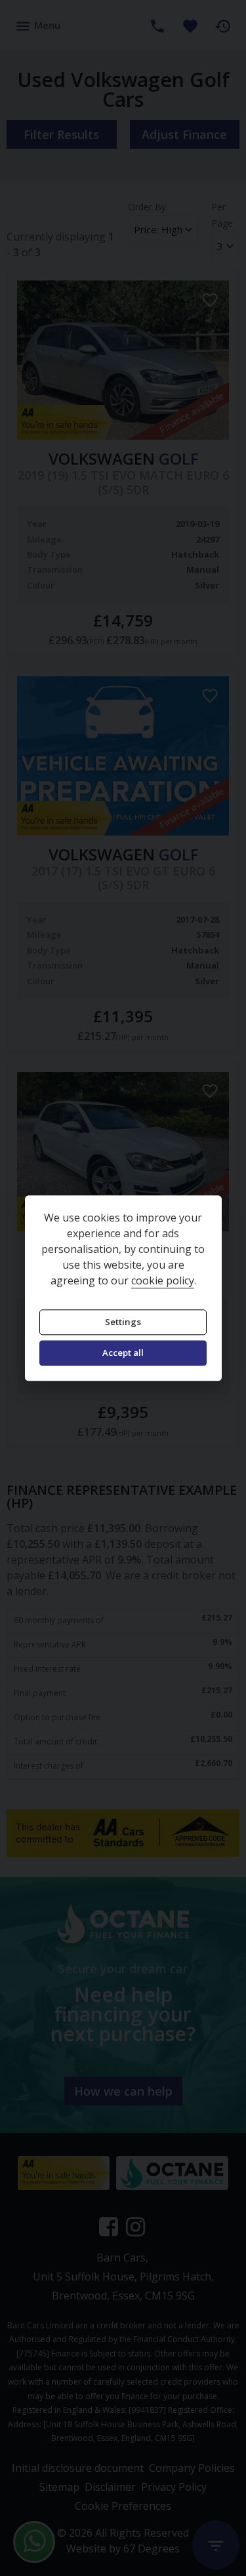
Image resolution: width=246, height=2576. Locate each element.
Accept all (123, 1353)
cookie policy (163, 1280)
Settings (123, 1322)
